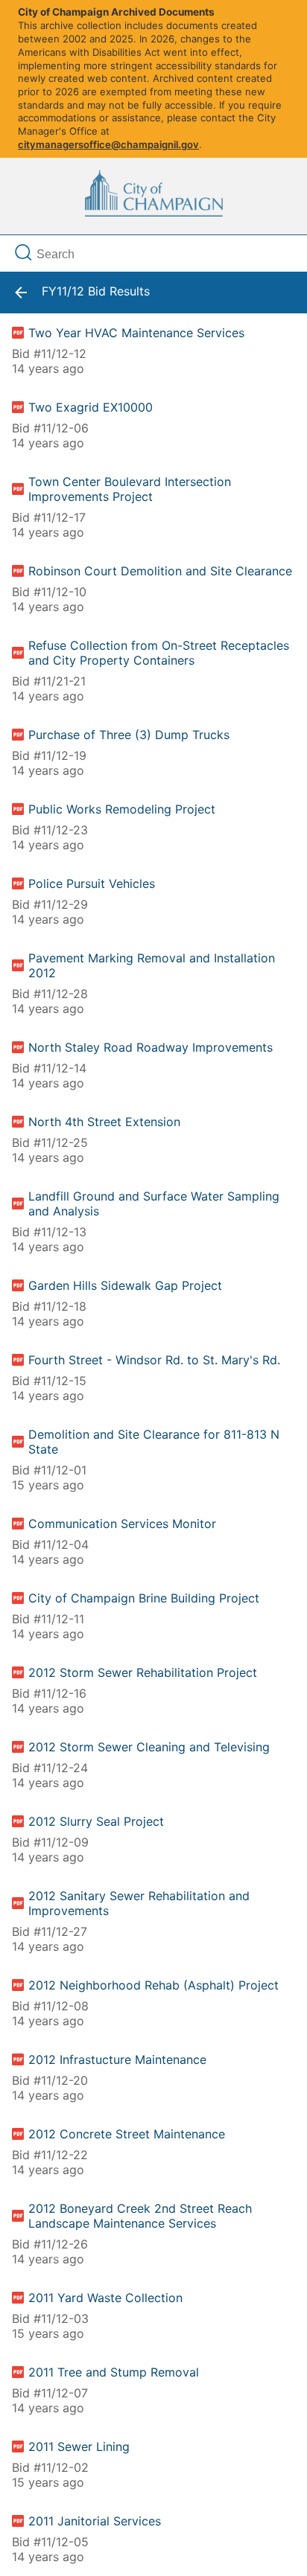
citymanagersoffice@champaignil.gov (108, 144)
